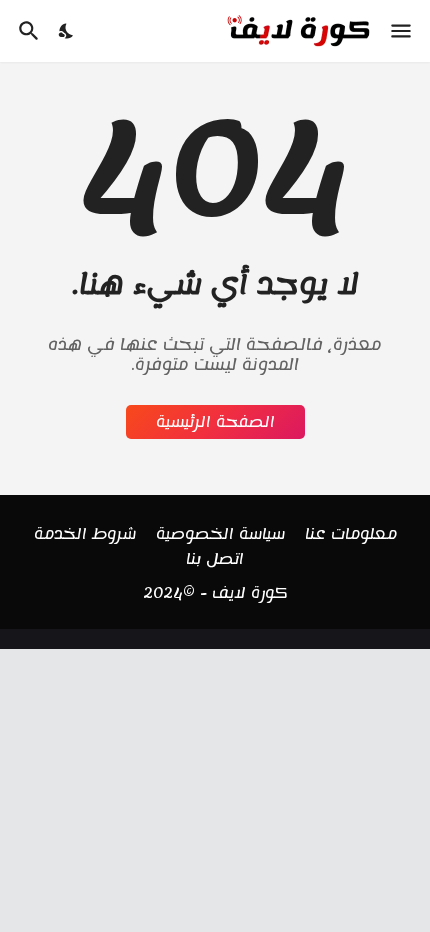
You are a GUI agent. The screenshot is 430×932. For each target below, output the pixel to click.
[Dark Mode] (67, 31)
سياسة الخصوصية (220, 535)
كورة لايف (250, 593)
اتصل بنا (215, 560)
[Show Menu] (402, 31)
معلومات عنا (351, 535)
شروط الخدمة (85, 535)
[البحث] (26, 31)
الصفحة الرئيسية (215, 422)
